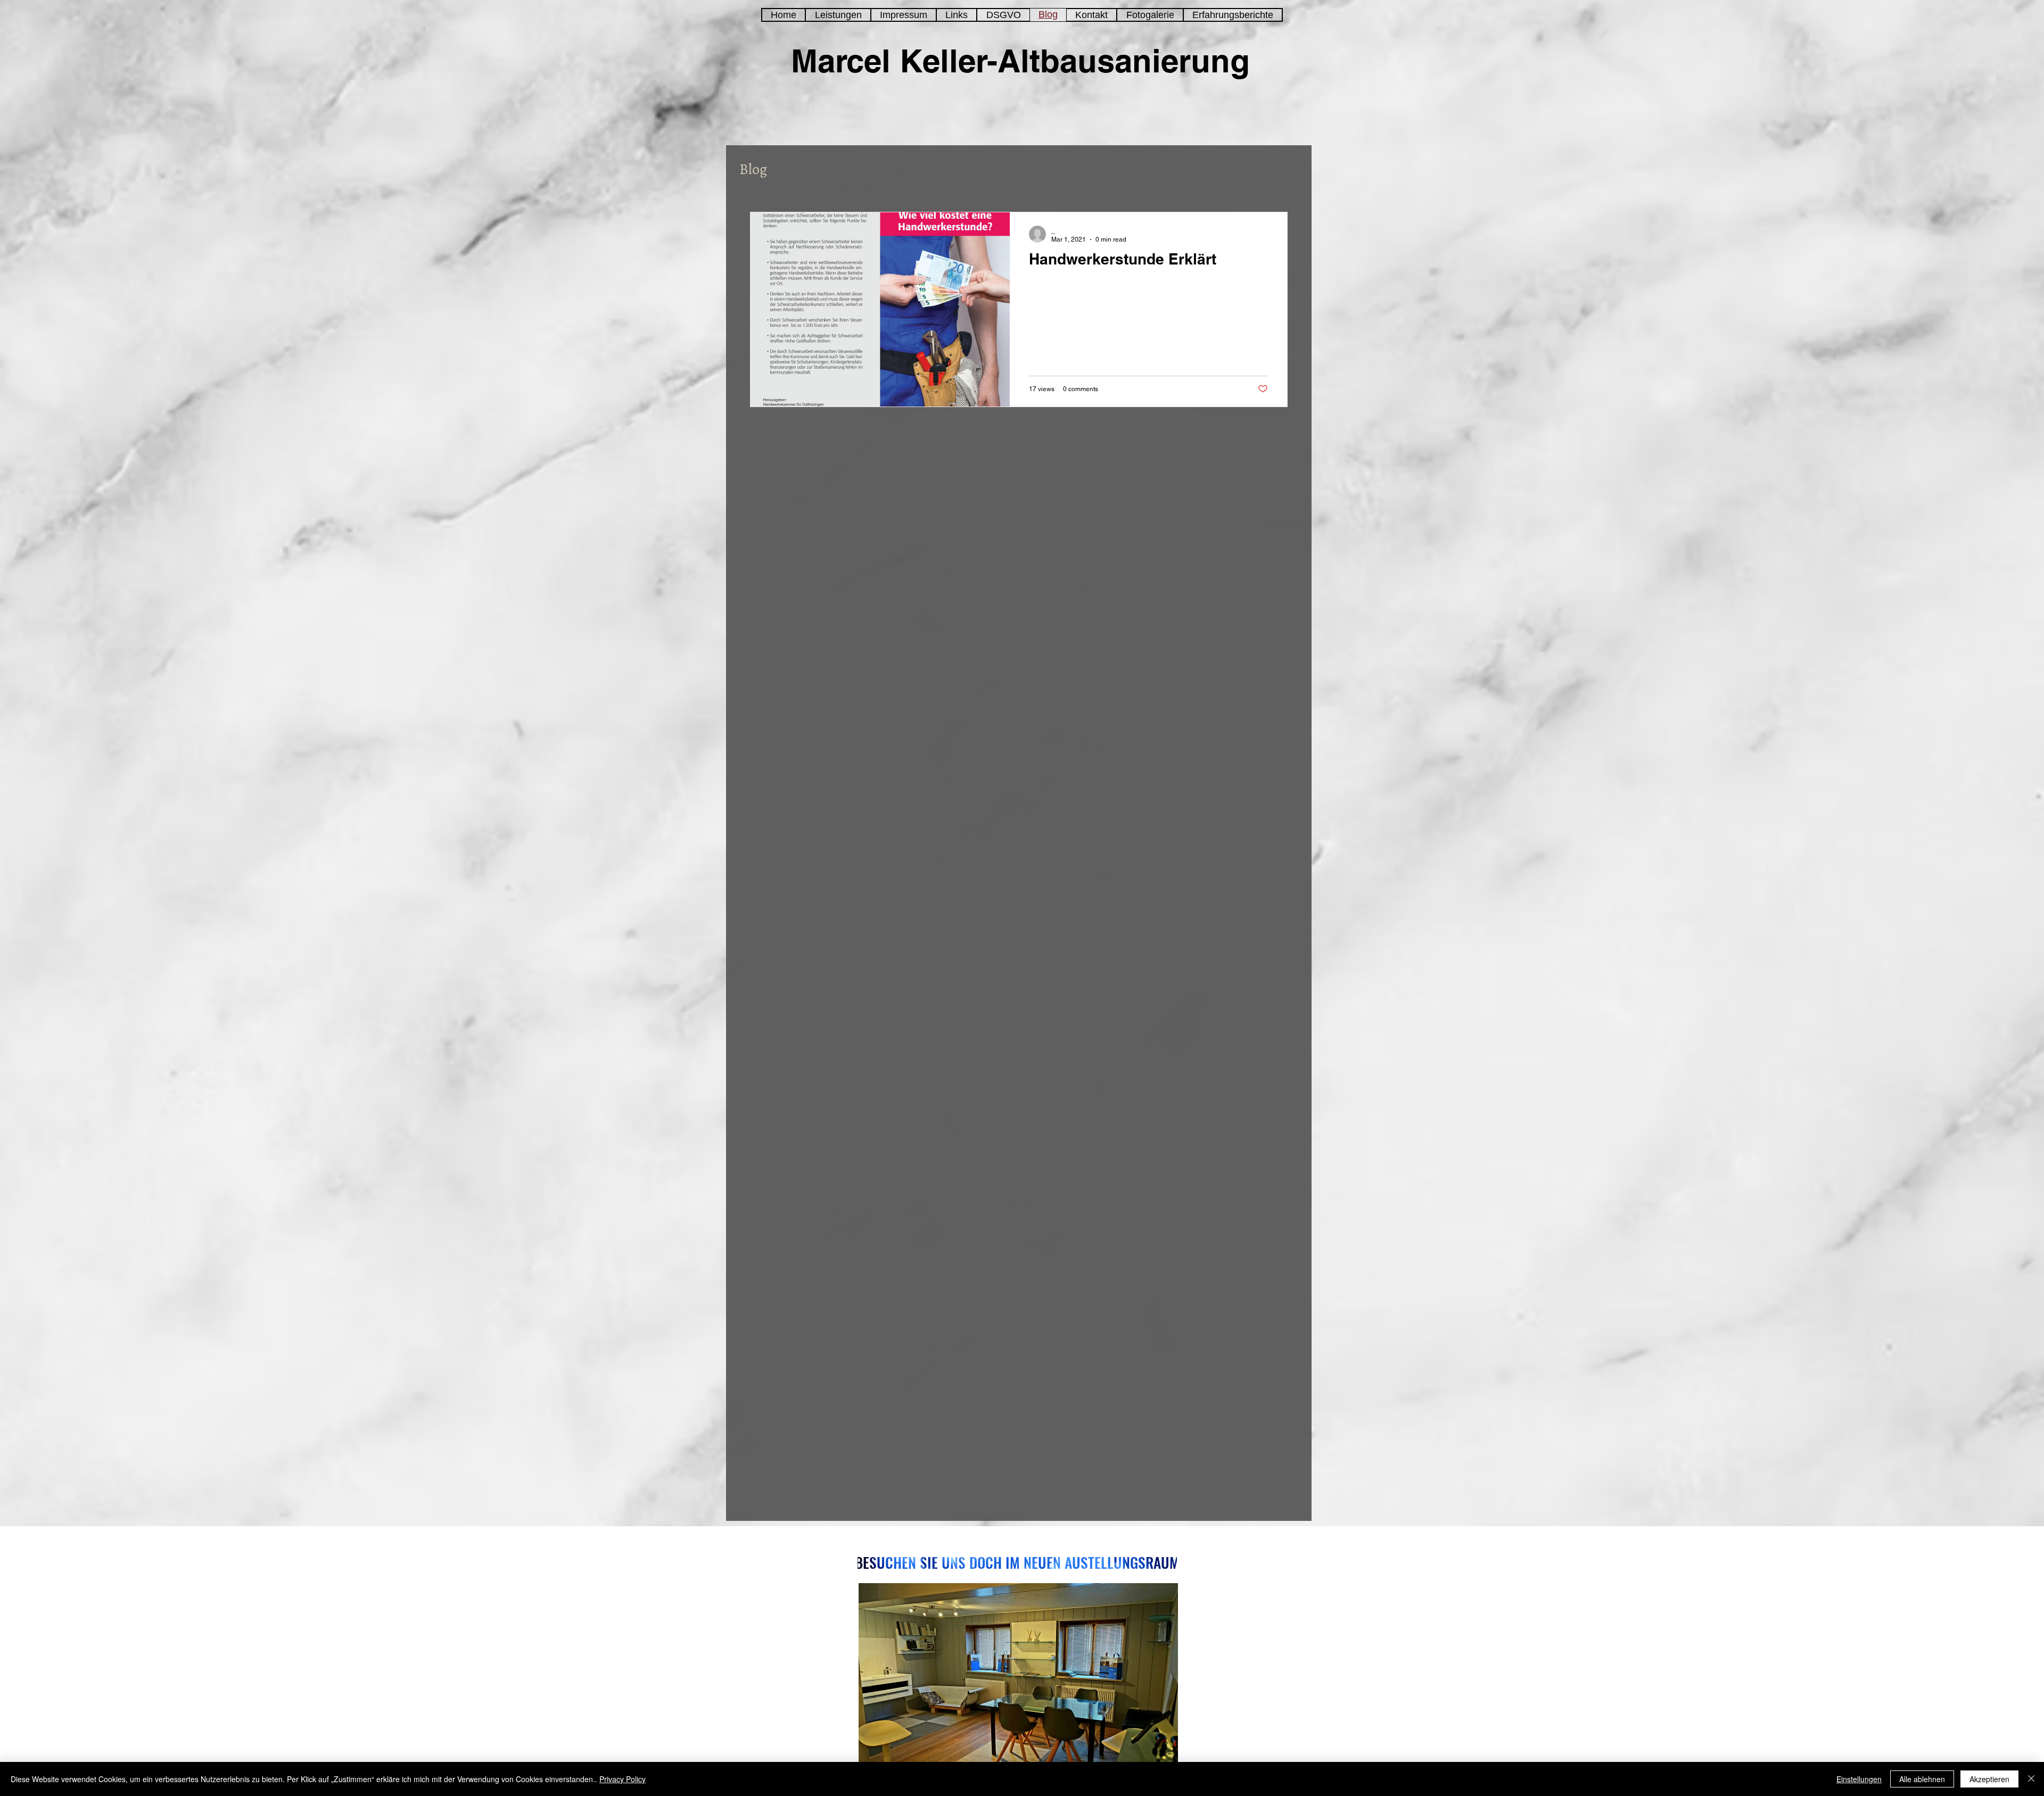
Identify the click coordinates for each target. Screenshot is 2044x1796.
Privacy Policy (623, 1779)
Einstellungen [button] (1859, 1779)
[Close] (2031, 1779)
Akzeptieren (1989, 1779)
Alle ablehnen (1922, 1779)
